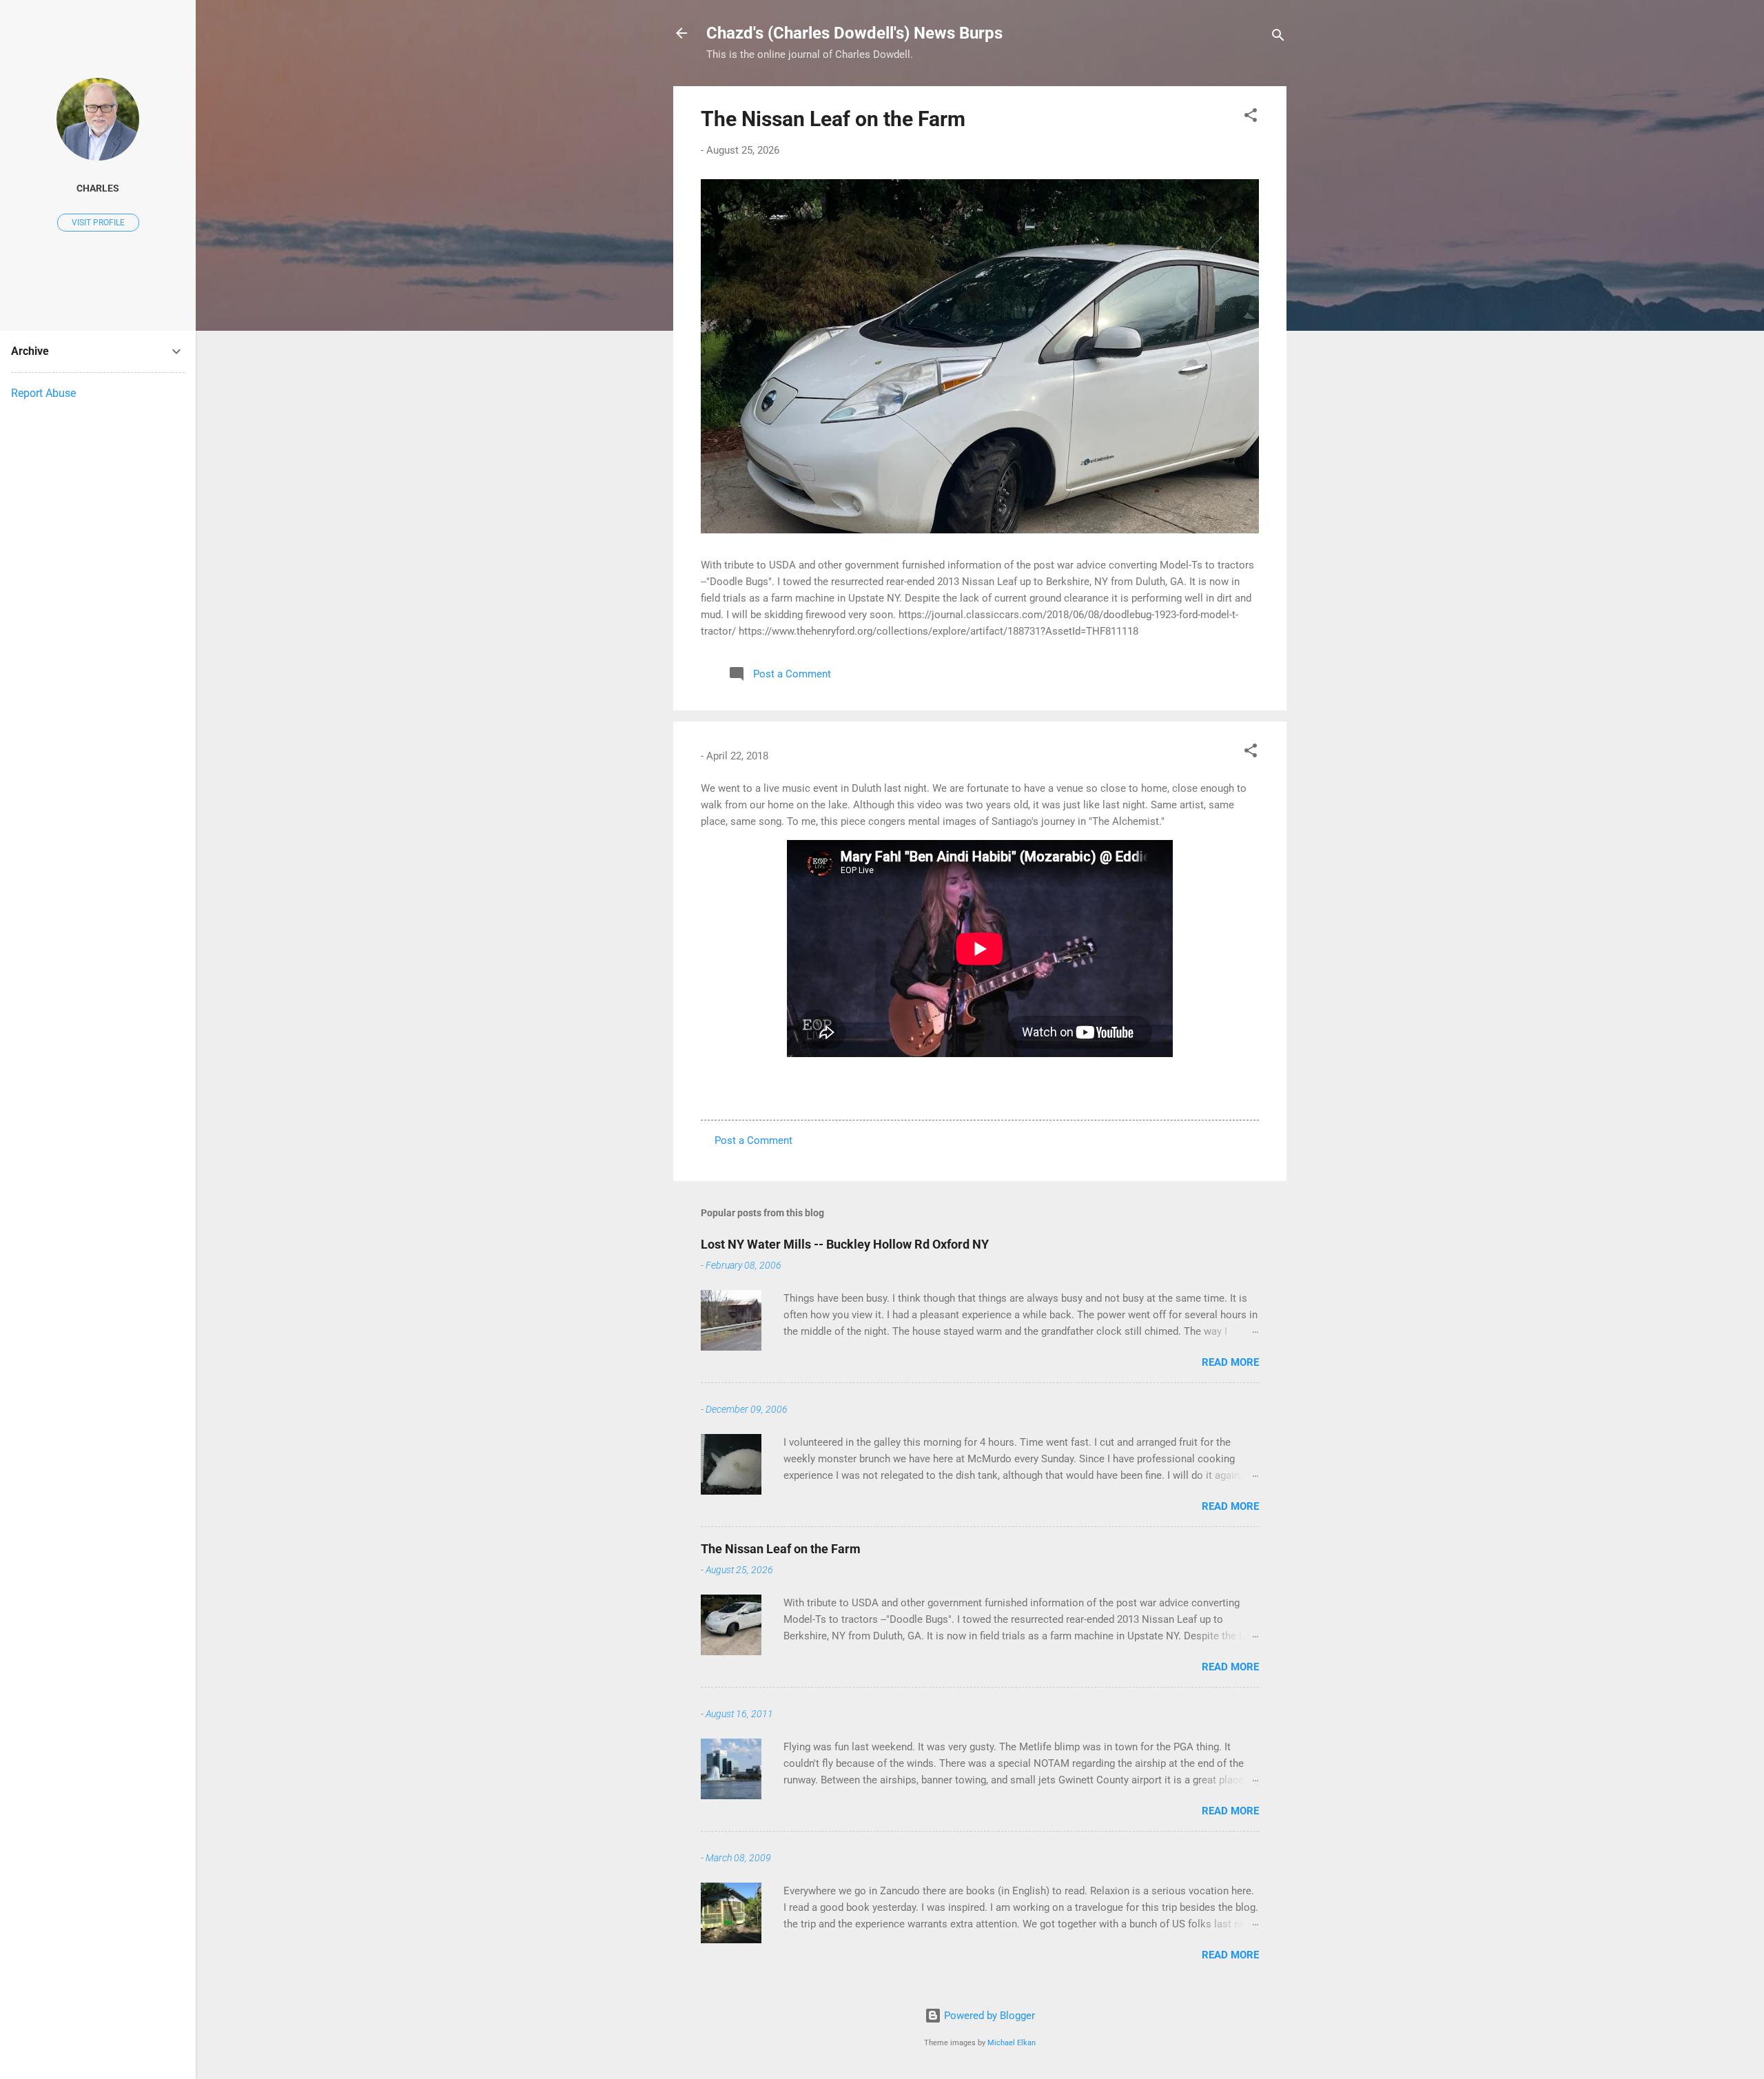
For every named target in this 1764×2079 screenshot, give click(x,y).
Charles (98, 188)
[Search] (1278, 38)
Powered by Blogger (988, 2016)
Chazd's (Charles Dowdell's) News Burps (854, 33)
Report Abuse (43, 393)
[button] (1251, 117)
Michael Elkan (1012, 2043)
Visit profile (98, 223)
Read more (1230, 1362)
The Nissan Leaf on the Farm (833, 119)
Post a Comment (753, 1140)
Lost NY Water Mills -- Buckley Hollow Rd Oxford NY (845, 1244)
